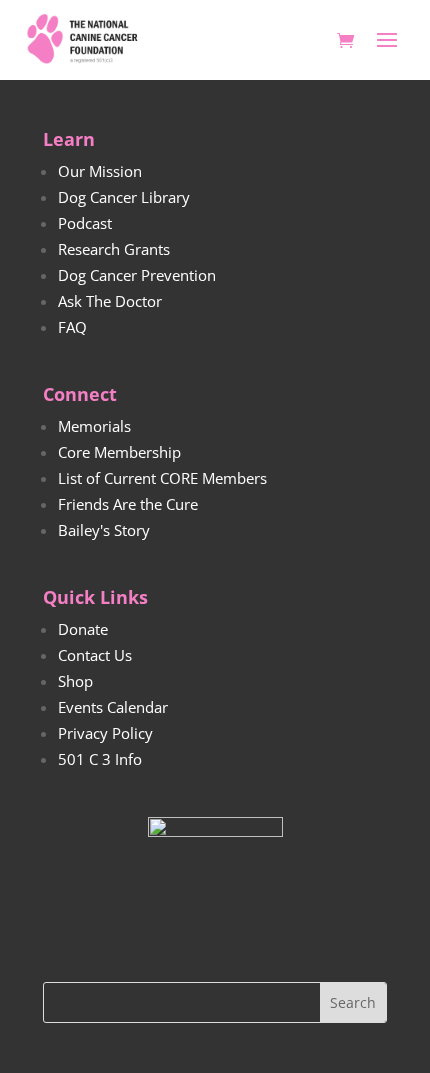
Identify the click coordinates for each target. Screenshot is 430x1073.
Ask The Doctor (110, 301)
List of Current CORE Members (162, 478)
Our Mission (100, 171)
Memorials (94, 426)
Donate (83, 629)
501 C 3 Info (100, 759)
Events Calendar (113, 707)
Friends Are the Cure (128, 504)
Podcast (85, 223)
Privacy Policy (105, 733)
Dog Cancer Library (124, 197)
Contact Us (95, 655)
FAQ (72, 327)
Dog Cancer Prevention (137, 275)
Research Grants (114, 249)
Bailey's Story (104, 530)
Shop (75, 681)
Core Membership (119, 452)
